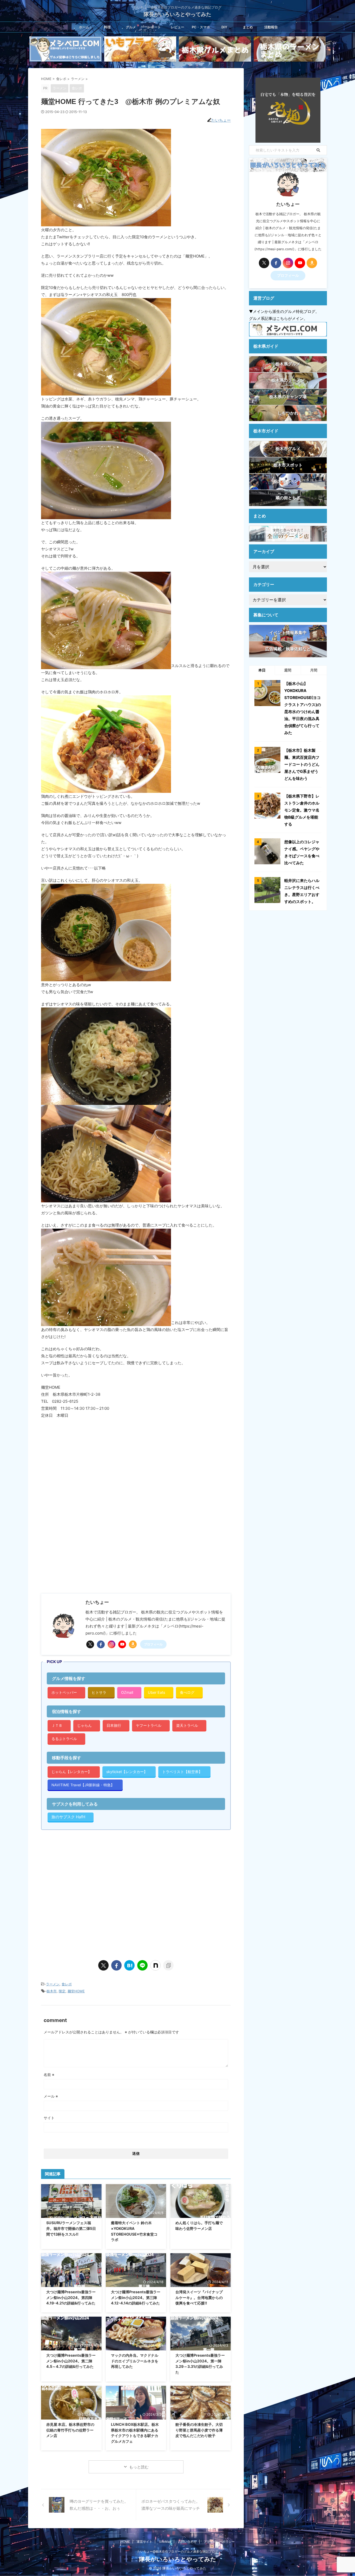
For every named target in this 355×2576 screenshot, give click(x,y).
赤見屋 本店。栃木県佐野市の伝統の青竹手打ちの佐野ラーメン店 (70, 2430)
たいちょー (221, 120)
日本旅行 (114, 1725)
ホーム (84, 27)
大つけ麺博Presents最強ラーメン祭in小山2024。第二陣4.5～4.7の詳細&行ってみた (71, 2361)
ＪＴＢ (57, 1725)
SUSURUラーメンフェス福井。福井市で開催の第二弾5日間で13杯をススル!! (71, 2228)
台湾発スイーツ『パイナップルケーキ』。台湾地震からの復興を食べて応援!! (199, 2297)
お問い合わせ (187, 2542)
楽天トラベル (187, 1725)
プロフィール (153, 1644)
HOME (125, 2542)
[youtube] (122, 1644)
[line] (142, 1965)
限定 (62, 1991)
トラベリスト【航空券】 (182, 1772)
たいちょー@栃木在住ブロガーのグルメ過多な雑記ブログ (178, 2551)
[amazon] (133, 1644)
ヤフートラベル (149, 1725)
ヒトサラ (99, 1692)
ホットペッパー (64, 1692)
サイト (49, 2118)
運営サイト (144, 2542)
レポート (154, 27)
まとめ (248, 27)
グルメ (131, 27)
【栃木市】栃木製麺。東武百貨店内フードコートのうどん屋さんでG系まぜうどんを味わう (302, 764)
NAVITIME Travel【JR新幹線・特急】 (83, 1785)
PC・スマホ (201, 27)
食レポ (67, 1984)
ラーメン (53, 1984)
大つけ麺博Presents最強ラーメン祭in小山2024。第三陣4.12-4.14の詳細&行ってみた (136, 2297)
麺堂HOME (76, 1991)
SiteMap (165, 2542)
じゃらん (84, 1725)
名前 (49, 2075)
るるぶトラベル (64, 1739)
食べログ (187, 1692)
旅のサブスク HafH (68, 1817)
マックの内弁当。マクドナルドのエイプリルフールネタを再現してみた (135, 2361)
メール (51, 2096)
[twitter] (90, 1644)
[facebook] (101, 1644)
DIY (224, 27)
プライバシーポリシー (219, 2542)
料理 (107, 27)
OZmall (127, 1692)
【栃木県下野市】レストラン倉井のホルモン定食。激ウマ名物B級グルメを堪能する (302, 810)
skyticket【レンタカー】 (127, 1772)
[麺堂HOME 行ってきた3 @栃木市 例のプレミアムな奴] (129, 1965)
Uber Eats (156, 1692)
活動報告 (271, 27)
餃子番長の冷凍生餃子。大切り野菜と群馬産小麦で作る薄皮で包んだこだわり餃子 (199, 2430)
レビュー (177, 27)
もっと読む (139, 2467)
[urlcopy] (168, 1965)
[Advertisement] (85, 1546)
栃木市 (52, 1991)
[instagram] (111, 1644)
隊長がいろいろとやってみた (177, 14)
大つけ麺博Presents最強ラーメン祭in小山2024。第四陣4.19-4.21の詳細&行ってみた (71, 2297)
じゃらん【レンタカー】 (71, 1772)
